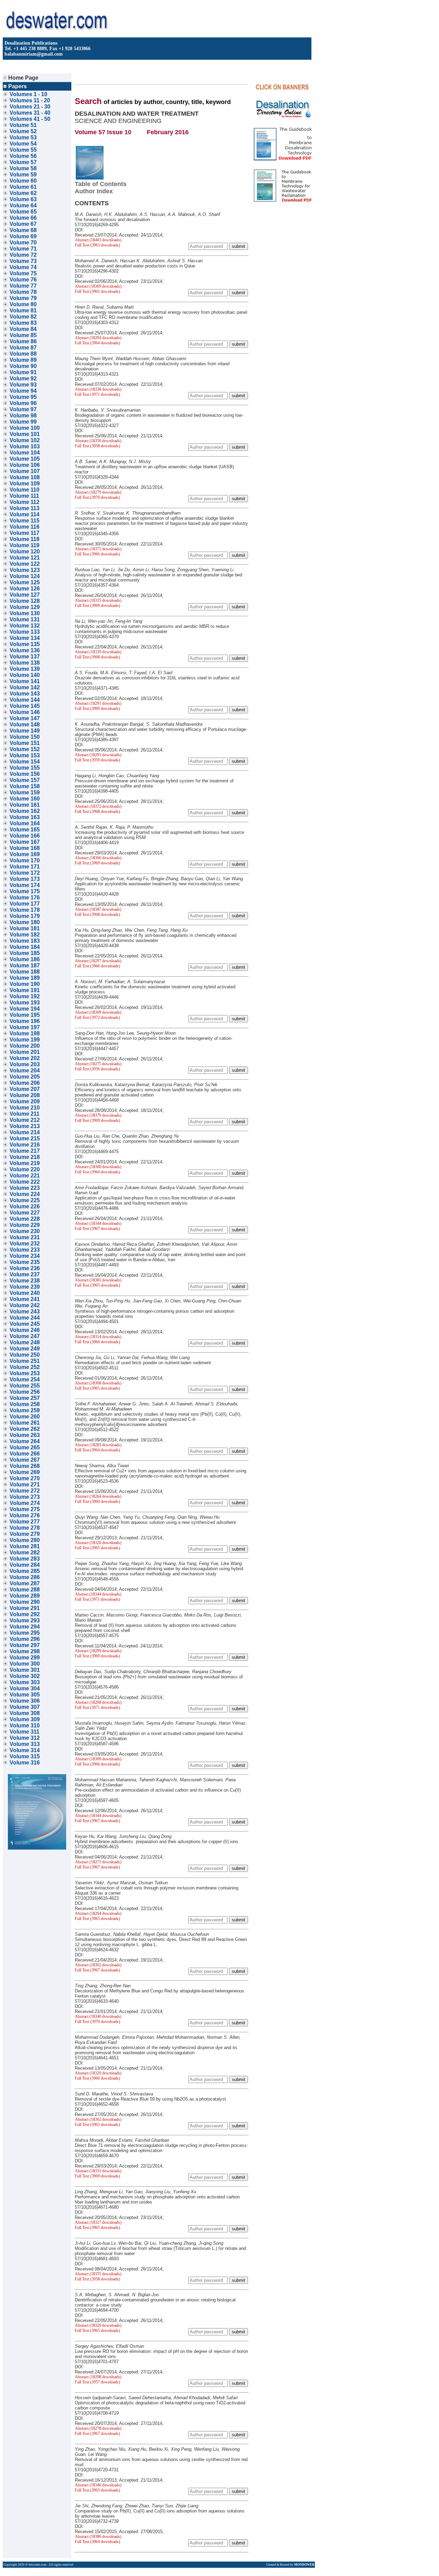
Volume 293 (25, 1620)
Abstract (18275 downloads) (98, 1064)
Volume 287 (25, 1583)
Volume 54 (23, 144)
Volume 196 (25, 1021)
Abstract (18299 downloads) (98, 1651)
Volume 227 (25, 1213)
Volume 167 (25, 842)
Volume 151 (25, 743)
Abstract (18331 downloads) (98, 2171)
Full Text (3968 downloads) (97, 657)
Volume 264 (25, 1441)
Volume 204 (25, 1071)
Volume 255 (25, 1386)
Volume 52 (23, 131)
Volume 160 (25, 799)
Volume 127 (25, 595)
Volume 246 (25, 1330)
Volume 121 (25, 558)
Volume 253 (25, 1373)
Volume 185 (25, 953)
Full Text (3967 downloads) (97, 1229)
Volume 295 (25, 1633)
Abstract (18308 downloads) (98, 1383)
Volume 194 (25, 1009)
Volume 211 (25, 1114)
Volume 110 (25, 490)
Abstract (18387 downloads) (98, 909)
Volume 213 (25, 1126)
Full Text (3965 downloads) (97, 1285)
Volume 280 (25, 1540)
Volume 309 (25, 1719)
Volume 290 (25, 1602)
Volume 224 (25, 1194)
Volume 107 (25, 471)
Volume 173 (25, 879)
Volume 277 (25, 1522)
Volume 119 (25, 545)
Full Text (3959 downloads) (97, 760)
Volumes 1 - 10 (28, 94)
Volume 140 (25, 675)
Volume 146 (25, 712)
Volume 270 (25, 1478)
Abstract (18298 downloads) (98, 2377)
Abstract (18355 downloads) (98, 2274)
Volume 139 (25, 669)
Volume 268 (25, 1466)
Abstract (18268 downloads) (98, 1702)
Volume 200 (25, 1046)
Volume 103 (25, 446)
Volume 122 (25, 564)
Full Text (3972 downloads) (97, 1017)
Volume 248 (25, 1342)
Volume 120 (25, 551)
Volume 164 (25, 823)
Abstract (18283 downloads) (98, 1445)
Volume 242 (25, 1305)
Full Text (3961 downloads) (97, 291)
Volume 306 (25, 1701)
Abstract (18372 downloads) (98, 806)
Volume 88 (23, 354)
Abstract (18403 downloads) (98, 240)
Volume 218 (25, 1157)
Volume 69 (23, 236)
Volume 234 (25, 1256)
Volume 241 (25, 1299)
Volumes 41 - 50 (30, 119)
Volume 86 (23, 341)
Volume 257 (25, 1398)
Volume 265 (25, 1447)
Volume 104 (25, 453)
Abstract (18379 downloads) (98, 1115)
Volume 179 (25, 916)
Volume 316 (25, 1763)
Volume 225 (25, 1200)
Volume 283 (25, 1559)
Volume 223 (25, 1188)
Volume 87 (23, 348)
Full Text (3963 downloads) (97, 245)
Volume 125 (25, 582)
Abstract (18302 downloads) (98, 1965)
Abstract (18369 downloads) (98, 286)
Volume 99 (23, 422)
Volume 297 (25, 1645)
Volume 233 (25, 1250)
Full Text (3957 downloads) (97, 2382)
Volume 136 (25, 650)
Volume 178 (25, 910)
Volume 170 (25, 860)
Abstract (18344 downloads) (98, 1223)
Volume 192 (25, 996)
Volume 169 (25, 854)
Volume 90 (23, 366)
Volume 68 (23, 230)
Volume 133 (25, 632)
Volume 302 (25, 1676)
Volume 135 (25, 644)
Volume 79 (23, 298)
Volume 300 (25, 1664)
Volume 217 (25, 1151)
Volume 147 (25, 718)
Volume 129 (25, 607)
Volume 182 (25, 935)
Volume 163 (25, 817)
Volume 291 (25, 1608)
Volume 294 (25, 1627)
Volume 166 (25, 836)
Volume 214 (25, 1132)
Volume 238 (25, 1281)
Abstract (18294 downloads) (98, 338)
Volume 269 (25, 1472)
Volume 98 (23, 416)
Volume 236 (25, 1268)
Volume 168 (25, 848)
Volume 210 (25, 1108)
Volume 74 (23, 267)
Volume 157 (25, 780)
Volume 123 (25, 570)
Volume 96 (23, 403)
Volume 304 (25, 1688)
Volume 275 (25, 1509)
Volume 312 (25, 1738)
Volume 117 (25, 533)
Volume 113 (25, 508)
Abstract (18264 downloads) (98, 1496)
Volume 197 (25, 1027)
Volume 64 (23, 205)
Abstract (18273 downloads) (98, 1862)
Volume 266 (25, 1454)
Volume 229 (25, 1225)
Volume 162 (25, 811)
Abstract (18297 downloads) (98, 961)
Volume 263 (25, 1435)
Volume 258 (25, 1404)
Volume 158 (25, 786)
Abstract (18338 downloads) (98, 389)
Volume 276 (25, 1515)
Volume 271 (25, 1485)
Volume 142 (25, 687)
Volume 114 (25, 514)
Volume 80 (23, 304)
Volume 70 (23, 243)
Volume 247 (25, 1336)
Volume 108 (25, 477)
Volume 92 (23, 378)
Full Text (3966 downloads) (97, 554)
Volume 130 (25, 613)
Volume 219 (25, 1163)
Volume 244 (25, 1318)
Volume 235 (25, 1262)
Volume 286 (25, 1577)
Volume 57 (23, 162)
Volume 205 (25, 1077)
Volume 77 (23, 286)
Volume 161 (25, 805)
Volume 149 (25, 731)
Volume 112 (25, 502)
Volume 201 (25, 1052)
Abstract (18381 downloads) (98, 1280)
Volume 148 (25, 724)
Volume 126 (25, 589)
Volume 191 (25, 990)
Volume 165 (25, 830)
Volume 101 (25, 434)
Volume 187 (25, 965)
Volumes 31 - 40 (30, 113)
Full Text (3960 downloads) (97, 1502)
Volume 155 (25, 768)
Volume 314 (25, 1750)
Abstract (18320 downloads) (98, 2073)
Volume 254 (25, 1379)
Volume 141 (25, 681)
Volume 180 (25, 922)
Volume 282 (25, 1552)
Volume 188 (25, 972)
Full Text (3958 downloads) (97, 446)
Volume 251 (25, 1361)
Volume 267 (25, 1460)
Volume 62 (23, 193)
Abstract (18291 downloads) (98, 703)
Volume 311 (25, 1732)
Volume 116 (25, 527)
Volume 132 (25, 626)
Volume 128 (25, 601)
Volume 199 (25, 1040)
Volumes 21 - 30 (30, 107)
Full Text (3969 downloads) (97, 606)
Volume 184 (25, 947)
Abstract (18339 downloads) (98, 652)
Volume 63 (23, 199)
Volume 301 (25, 1670)
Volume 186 (25, 959)
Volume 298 (25, 1651)
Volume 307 (25, 1707)
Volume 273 (25, 1497)
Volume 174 (25, 885)
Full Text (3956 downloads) (97, 1069)
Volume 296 (25, 1639)
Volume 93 (23, 385)
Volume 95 (23, 397)
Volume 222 (25, 1182)
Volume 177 (25, 904)
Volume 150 (25, 737)
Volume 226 (25, 1206)
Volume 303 (25, 1682)
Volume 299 (25, 1658)
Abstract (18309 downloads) (98, 1012)
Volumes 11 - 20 (30, 100)
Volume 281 (25, 1546)
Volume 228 (25, 1219)
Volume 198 (25, 1033)
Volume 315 (25, 1756)
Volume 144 (25, 700)
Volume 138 (25, 663)
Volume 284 (25, 1565)
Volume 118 (25, 539)
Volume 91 (23, 372)
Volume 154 (25, 762)
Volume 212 (25, 1120)
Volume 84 (23, 329)
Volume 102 (25, 440)
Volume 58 (23, 168)
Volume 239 (25, 1287)
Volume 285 (25, 1571)
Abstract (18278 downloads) (98, 2428)
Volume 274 (25, 1503)
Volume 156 (25, 774)
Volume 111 (24, 496)
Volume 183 (25, 941)
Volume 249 (25, 1349)
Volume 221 (25, 1176)
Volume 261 (25, 1423)
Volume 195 (25, 1015)
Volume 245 (25, 1324)
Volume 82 (23, 317)
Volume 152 (25, 749)
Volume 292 (25, 1614)
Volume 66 (23, 218)
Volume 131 (25, 619)
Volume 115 (25, 521)
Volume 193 (25, 1003)
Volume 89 (23, 360)
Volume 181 (25, 928)
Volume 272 (25, 1491)
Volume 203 (25, 1064)
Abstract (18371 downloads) (98, 549)
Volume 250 (25, 1355)
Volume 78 (23, 292)
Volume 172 (25, 873)
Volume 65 (23, 212)
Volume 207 (25, 1089)
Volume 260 (25, 1417)
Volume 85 (23, 335)
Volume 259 (25, 1410)
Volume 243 (25, 1312)
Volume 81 (23, 310)
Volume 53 (23, 137)
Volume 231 (25, 1237)
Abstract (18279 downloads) (98, 492)
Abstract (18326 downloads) (98, 1543)
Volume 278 (25, 1528)
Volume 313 (25, 1744)
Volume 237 (25, 1274)
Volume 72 (23, 255)
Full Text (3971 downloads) (97, 394)
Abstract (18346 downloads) (98, 2485)
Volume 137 (25, 657)
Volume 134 (25, 638)
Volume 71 (23, 249)
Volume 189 (25, 978)
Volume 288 (25, 1590)
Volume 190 (25, 984)
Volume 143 (25, 694)
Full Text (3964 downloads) (97, 343)
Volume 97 (23, 409)
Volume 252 (25, 1367)
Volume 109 (25, 484)
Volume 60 (23, 181)
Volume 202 (25, 1058)
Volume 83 (23, 323)
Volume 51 (23, 125)
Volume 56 (23, 156)
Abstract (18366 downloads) (98, 858)
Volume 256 (25, 1392)
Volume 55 (23, 150)
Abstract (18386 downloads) (98, 2537)
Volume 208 (25, 1095)
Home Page (23, 78)
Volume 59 (23, 175)
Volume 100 (25, 428)
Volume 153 (25, 755)
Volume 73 (23, 261)
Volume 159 (25, 792)
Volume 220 (25, 1169)
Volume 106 (25, 465)
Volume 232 (25, 1244)
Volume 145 (25, 706)
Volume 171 (25, 867)
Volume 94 (23, 391)
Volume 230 (25, 1231)
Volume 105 (25, 459)
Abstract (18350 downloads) (98, 441)
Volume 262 (25, 1429)
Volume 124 (25, 576)
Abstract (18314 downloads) (98, 1337)
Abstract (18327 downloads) (98, 2222)
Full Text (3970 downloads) (97, 497)
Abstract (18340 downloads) (98, 2016)
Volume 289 (25, 1596)
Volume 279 (25, 1534)
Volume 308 (25, 1713)
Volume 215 (25, 1138)
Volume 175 (25, 891)
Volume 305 (25, 1695)
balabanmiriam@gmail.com (34, 54)
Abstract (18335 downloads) (98, 600)
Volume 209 (25, 1101)
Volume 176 (25, 898)
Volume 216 (25, 1145)
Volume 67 (23, 224)
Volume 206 (25, 1083)
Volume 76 (23, 280)
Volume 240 (25, 1293)
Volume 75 (23, 273)
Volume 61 (23, 187)
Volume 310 (25, 1726)
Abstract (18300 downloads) (98, 1167)
